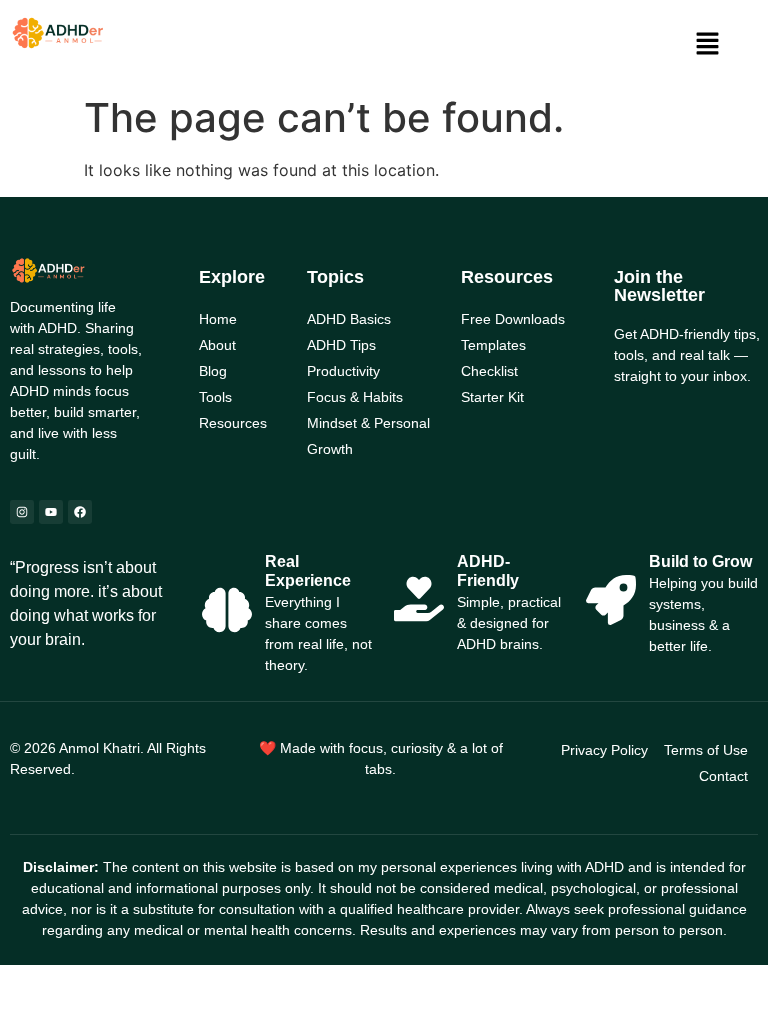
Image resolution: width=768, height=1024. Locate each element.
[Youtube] (51, 512)
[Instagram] (22, 512)
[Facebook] (80, 512)
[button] (708, 44)
